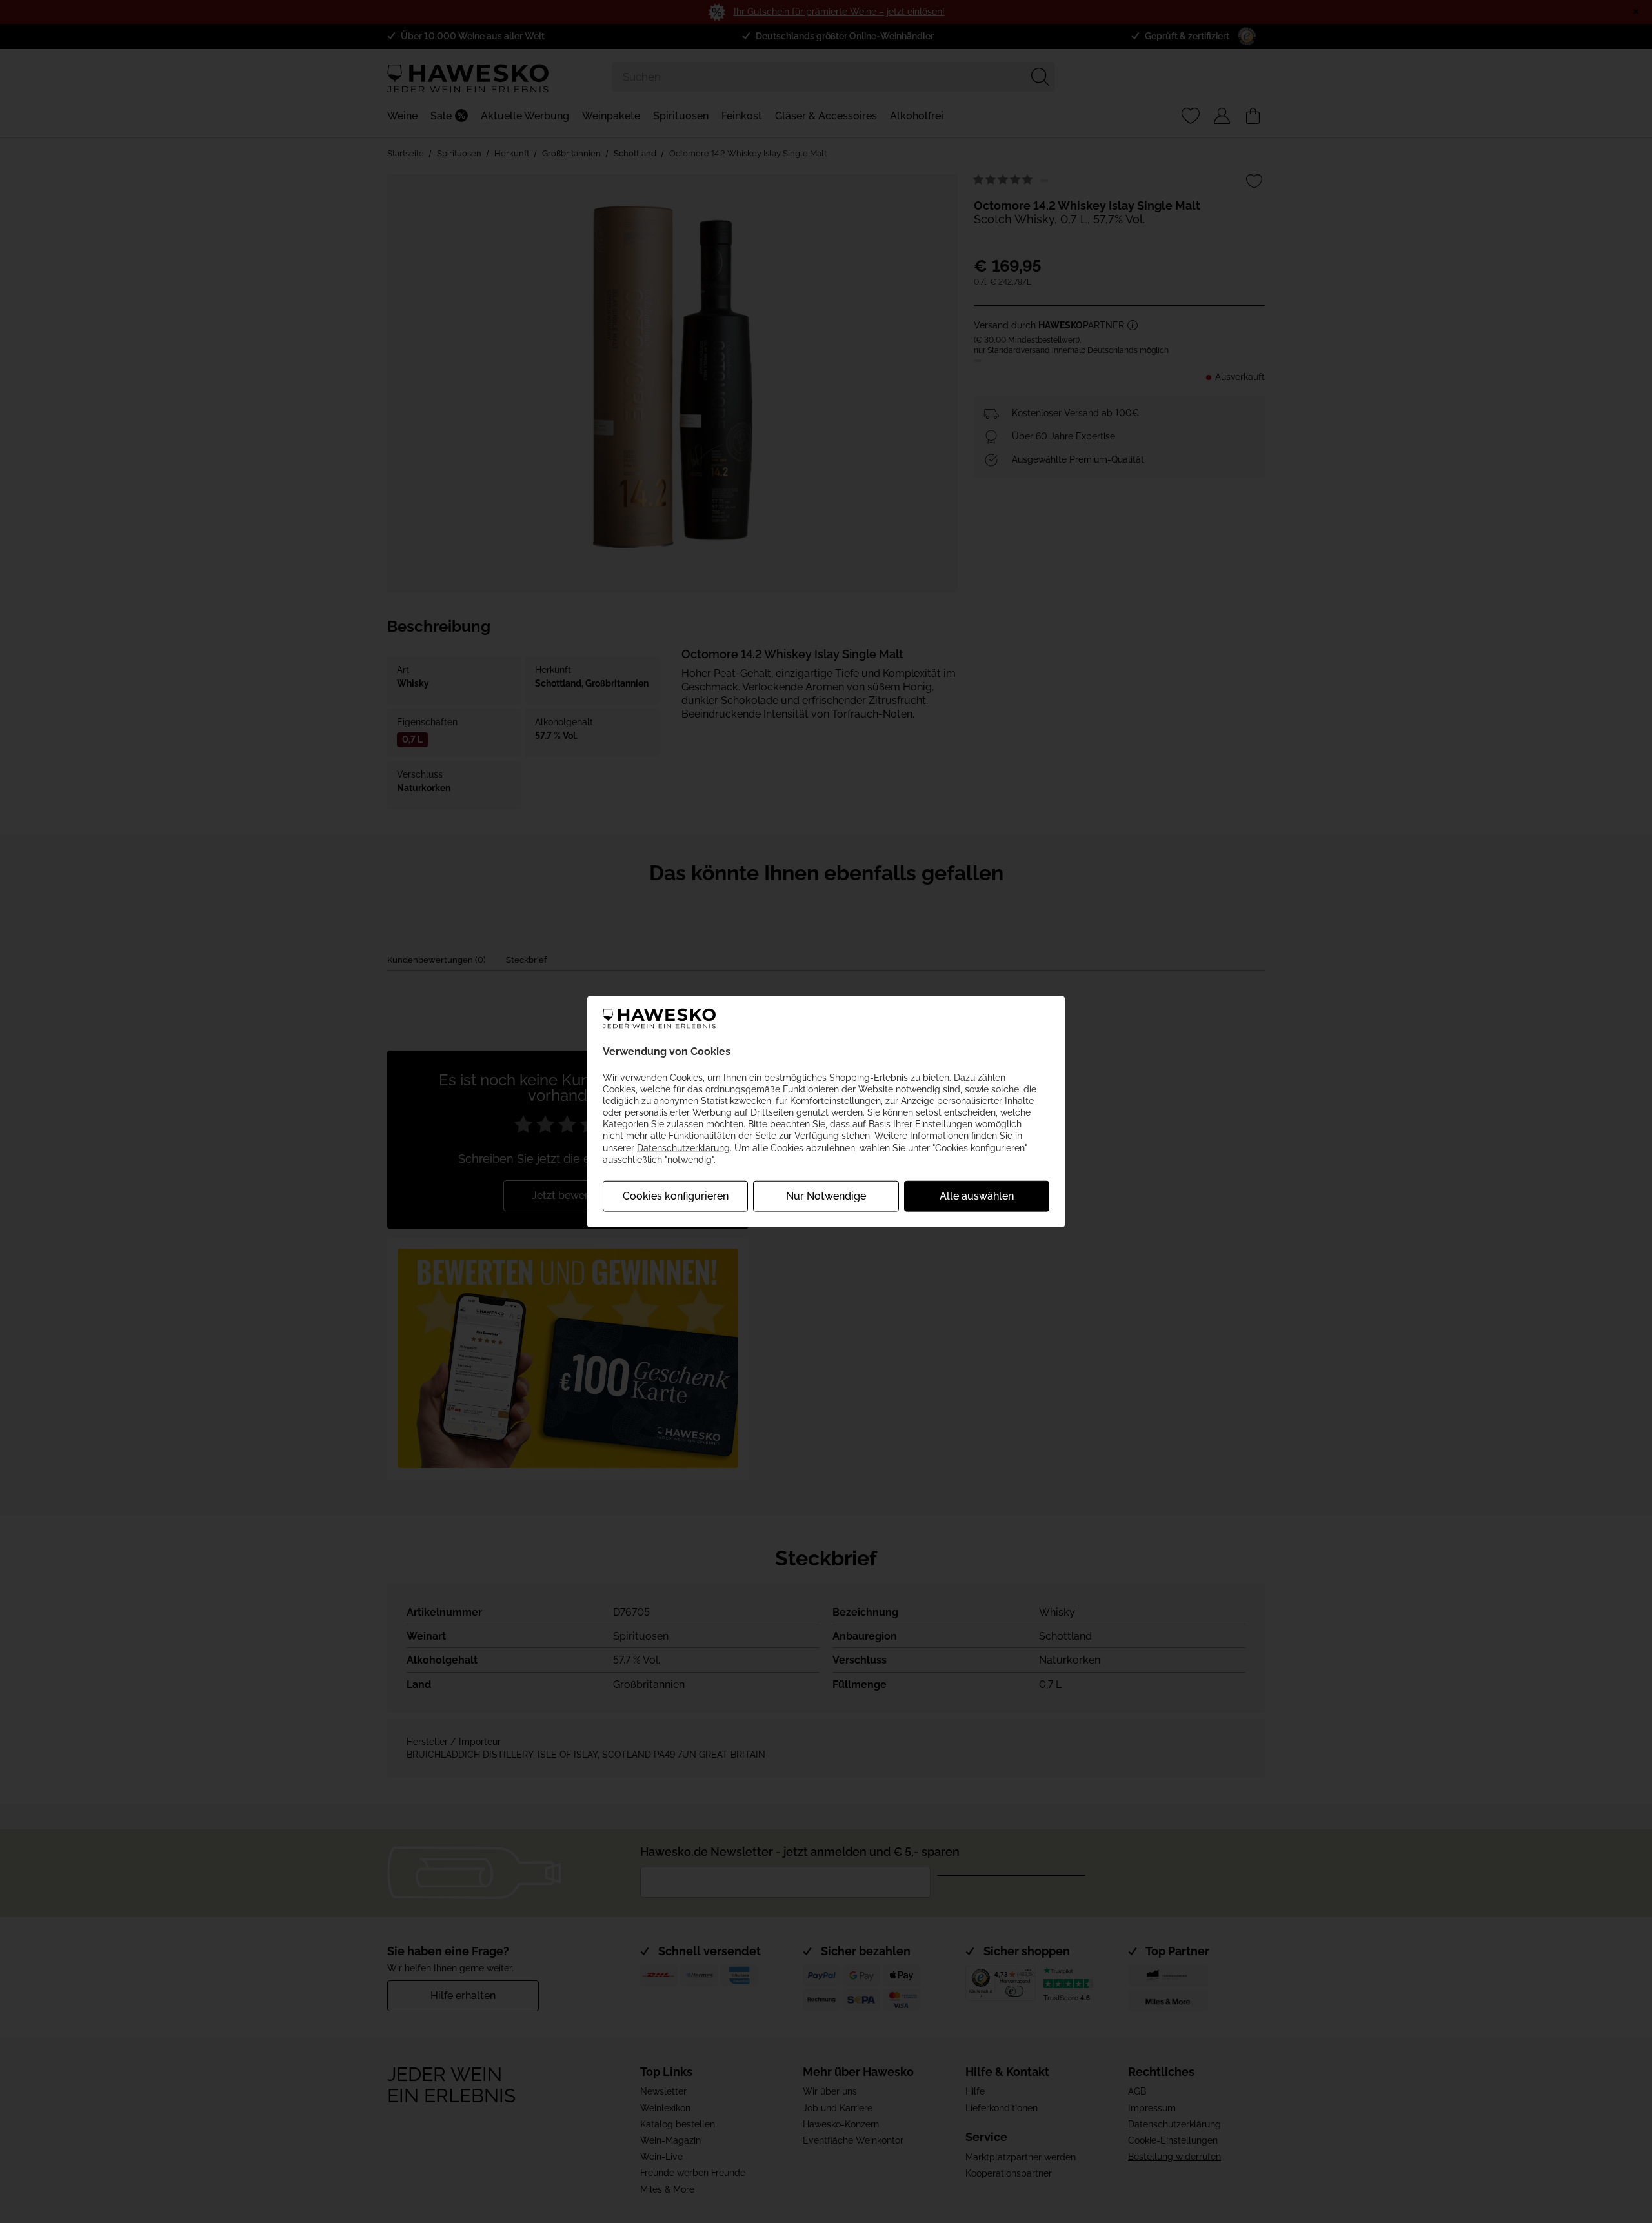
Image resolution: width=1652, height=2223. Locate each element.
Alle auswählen (977, 1196)
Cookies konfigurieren (676, 1196)
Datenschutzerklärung (683, 1147)
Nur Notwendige (826, 1196)
